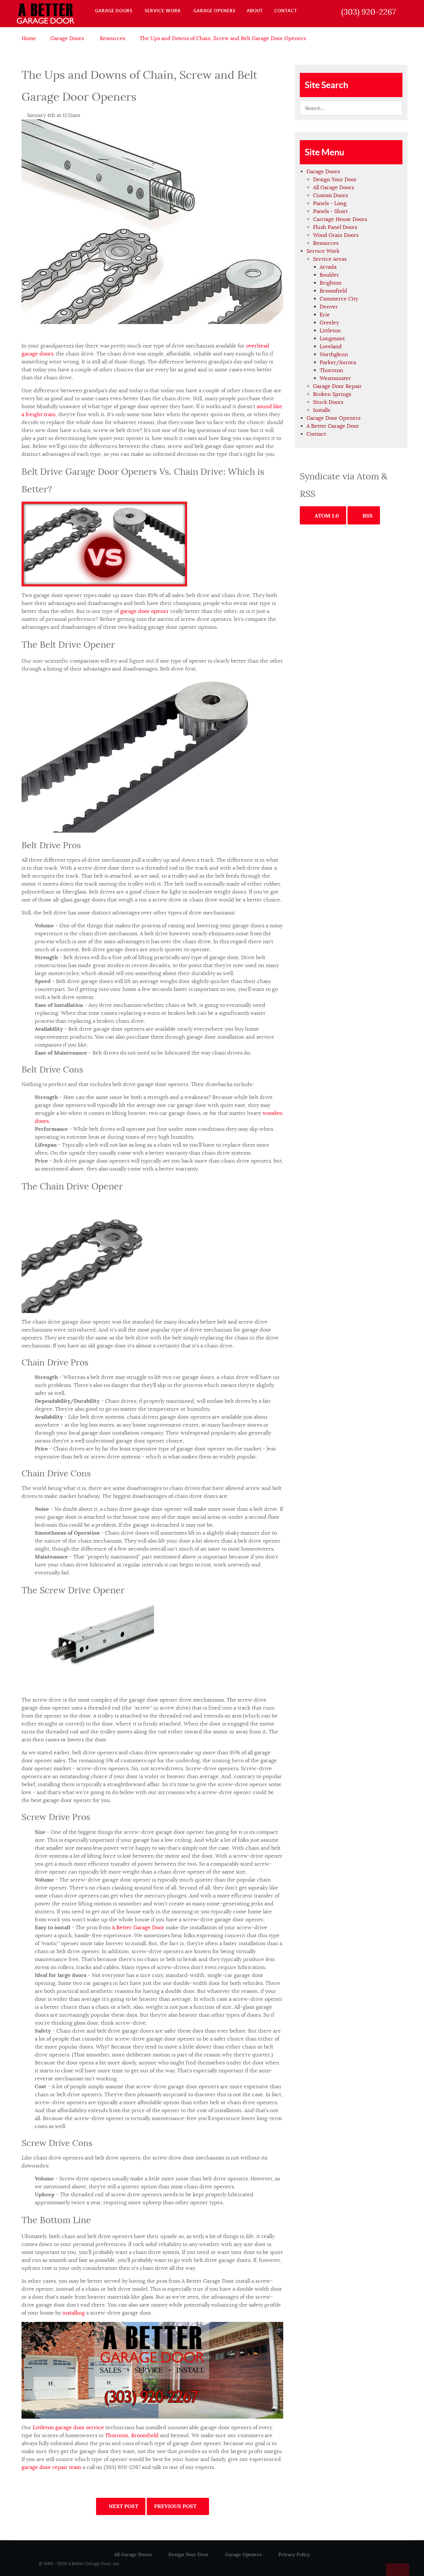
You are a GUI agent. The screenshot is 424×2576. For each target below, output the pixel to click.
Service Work (323, 251)
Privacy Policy (294, 2554)
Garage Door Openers (333, 418)
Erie (325, 315)
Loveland (331, 347)
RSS (367, 516)
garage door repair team (51, 2467)
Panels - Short (330, 211)
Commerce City (339, 299)
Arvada (328, 267)
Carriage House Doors (340, 219)
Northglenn (334, 355)
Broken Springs (332, 394)
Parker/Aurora (338, 362)
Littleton (330, 331)
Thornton (117, 2436)
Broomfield (145, 2436)
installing (74, 2313)
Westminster (335, 378)
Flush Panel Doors (335, 227)
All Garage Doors (333, 188)
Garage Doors (323, 172)
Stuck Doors (328, 402)
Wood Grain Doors (336, 235)
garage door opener (145, 611)
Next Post (123, 2506)
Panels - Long (330, 203)
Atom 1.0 (326, 516)
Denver (329, 307)
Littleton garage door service (68, 2428)
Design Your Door (335, 180)
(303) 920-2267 (369, 12)
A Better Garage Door (138, 1928)
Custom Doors (330, 195)
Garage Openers (243, 2554)
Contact (316, 434)
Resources (326, 243)
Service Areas (330, 259)
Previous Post (176, 2506)
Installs (321, 410)
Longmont (332, 339)
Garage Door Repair (337, 386)
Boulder (329, 275)
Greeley (329, 323)
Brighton (331, 283)
